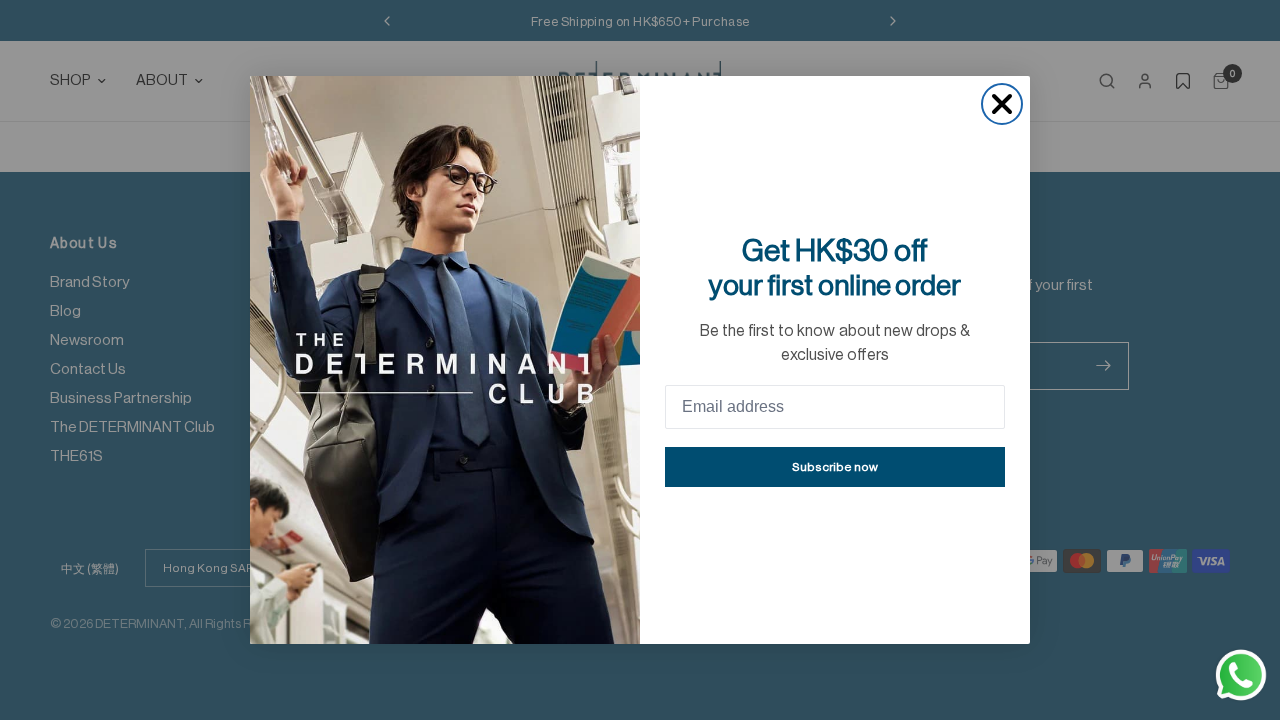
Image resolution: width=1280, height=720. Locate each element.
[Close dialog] (1002, 104)
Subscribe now (835, 467)
